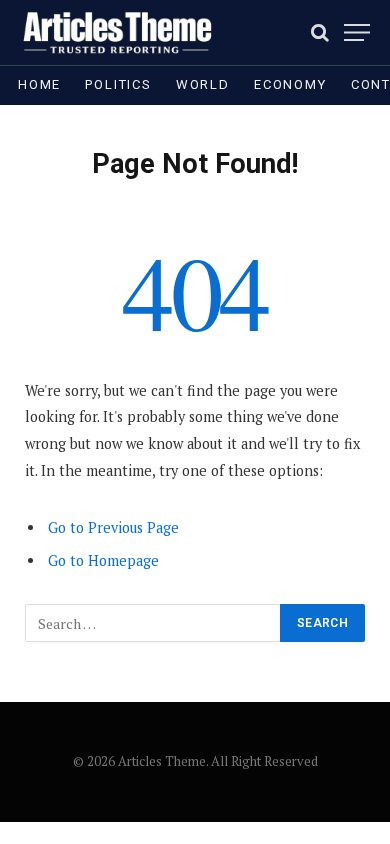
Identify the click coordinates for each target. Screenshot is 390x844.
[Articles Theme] (117, 32)
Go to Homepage (103, 560)
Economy (290, 84)
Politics (118, 84)
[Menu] (357, 32)
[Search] (320, 32)
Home (39, 84)
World (203, 84)
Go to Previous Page (113, 527)
